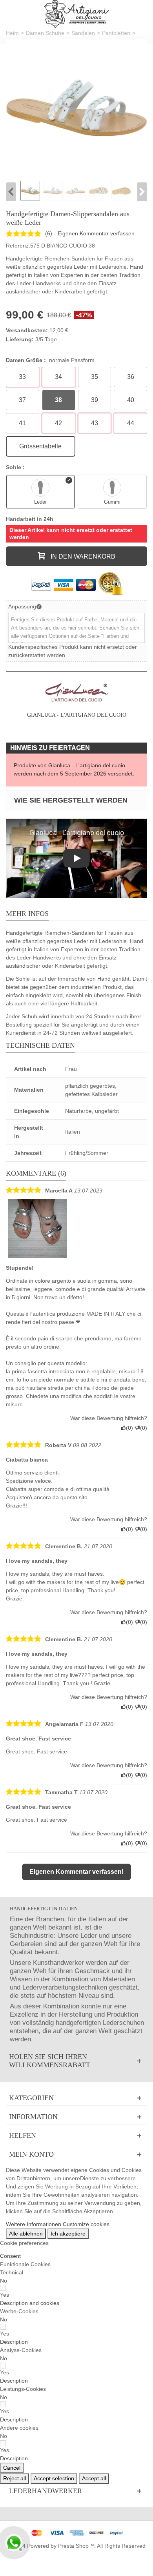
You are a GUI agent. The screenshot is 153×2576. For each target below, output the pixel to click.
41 (22, 423)
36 (131, 377)
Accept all (94, 2478)
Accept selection (54, 2478)
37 (22, 400)
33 (22, 377)
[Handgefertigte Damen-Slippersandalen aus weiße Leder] (76, 109)
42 (58, 423)
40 (131, 400)
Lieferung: (20, 339)
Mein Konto (31, 2154)
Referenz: (18, 246)
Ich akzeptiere (68, 2234)
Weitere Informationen (34, 2224)
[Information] (76, 2117)
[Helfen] (76, 2136)
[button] (30, 2303)
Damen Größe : (50, 360)
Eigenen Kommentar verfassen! (76, 1872)
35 (95, 377)
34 (58, 377)
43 (95, 423)
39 (95, 400)
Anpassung (22, 606)
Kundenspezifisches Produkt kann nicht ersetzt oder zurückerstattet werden (73, 651)
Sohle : (16, 467)
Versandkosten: (27, 330)
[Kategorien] (76, 2098)
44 (131, 423)
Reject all (15, 2478)
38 (58, 400)
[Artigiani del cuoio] (77, 14)
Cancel (12, 2468)
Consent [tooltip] (10, 2256)
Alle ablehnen (26, 2234)
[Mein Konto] (76, 2155)
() (49, 233)
